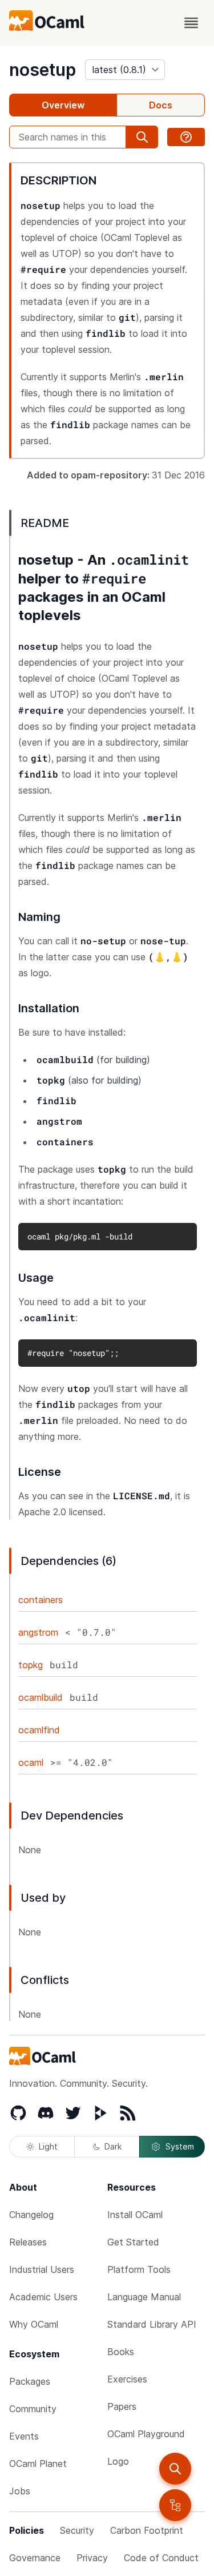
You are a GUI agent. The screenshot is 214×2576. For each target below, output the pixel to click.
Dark (113, 2146)
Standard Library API (152, 2324)
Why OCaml (34, 2324)
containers (41, 1600)
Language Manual (144, 2297)
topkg (31, 1665)
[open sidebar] (175, 2505)
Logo (118, 2461)
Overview (63, 105)
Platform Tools (139, 2269)
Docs (161, 105)
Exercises (127, 2379)
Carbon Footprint (147, 2530)
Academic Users (43, 2297)
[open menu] (191, 23)
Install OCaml (135, 2215)
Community (33, 2409)
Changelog (31, 2215)
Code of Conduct (161, 2558)
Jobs (20, 2491)
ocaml (31, 1762)
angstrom (38, 1632)
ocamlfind (39, 1730)
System (180, 2146)
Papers (122, 2406)
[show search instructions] (186, 137)
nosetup (43, 70)
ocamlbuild (41, 1697)
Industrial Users (42, 2269)
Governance (35, 2558)
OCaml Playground (146, 2434)
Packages (30, 2381)
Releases (28, 2242)
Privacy (92, 2558)
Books (121, 2352)
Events (24, 2436)
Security (77, 2530)
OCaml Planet (38, 2464)
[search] (175, 2469)
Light (48, 2146)
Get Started (133, 2242)
